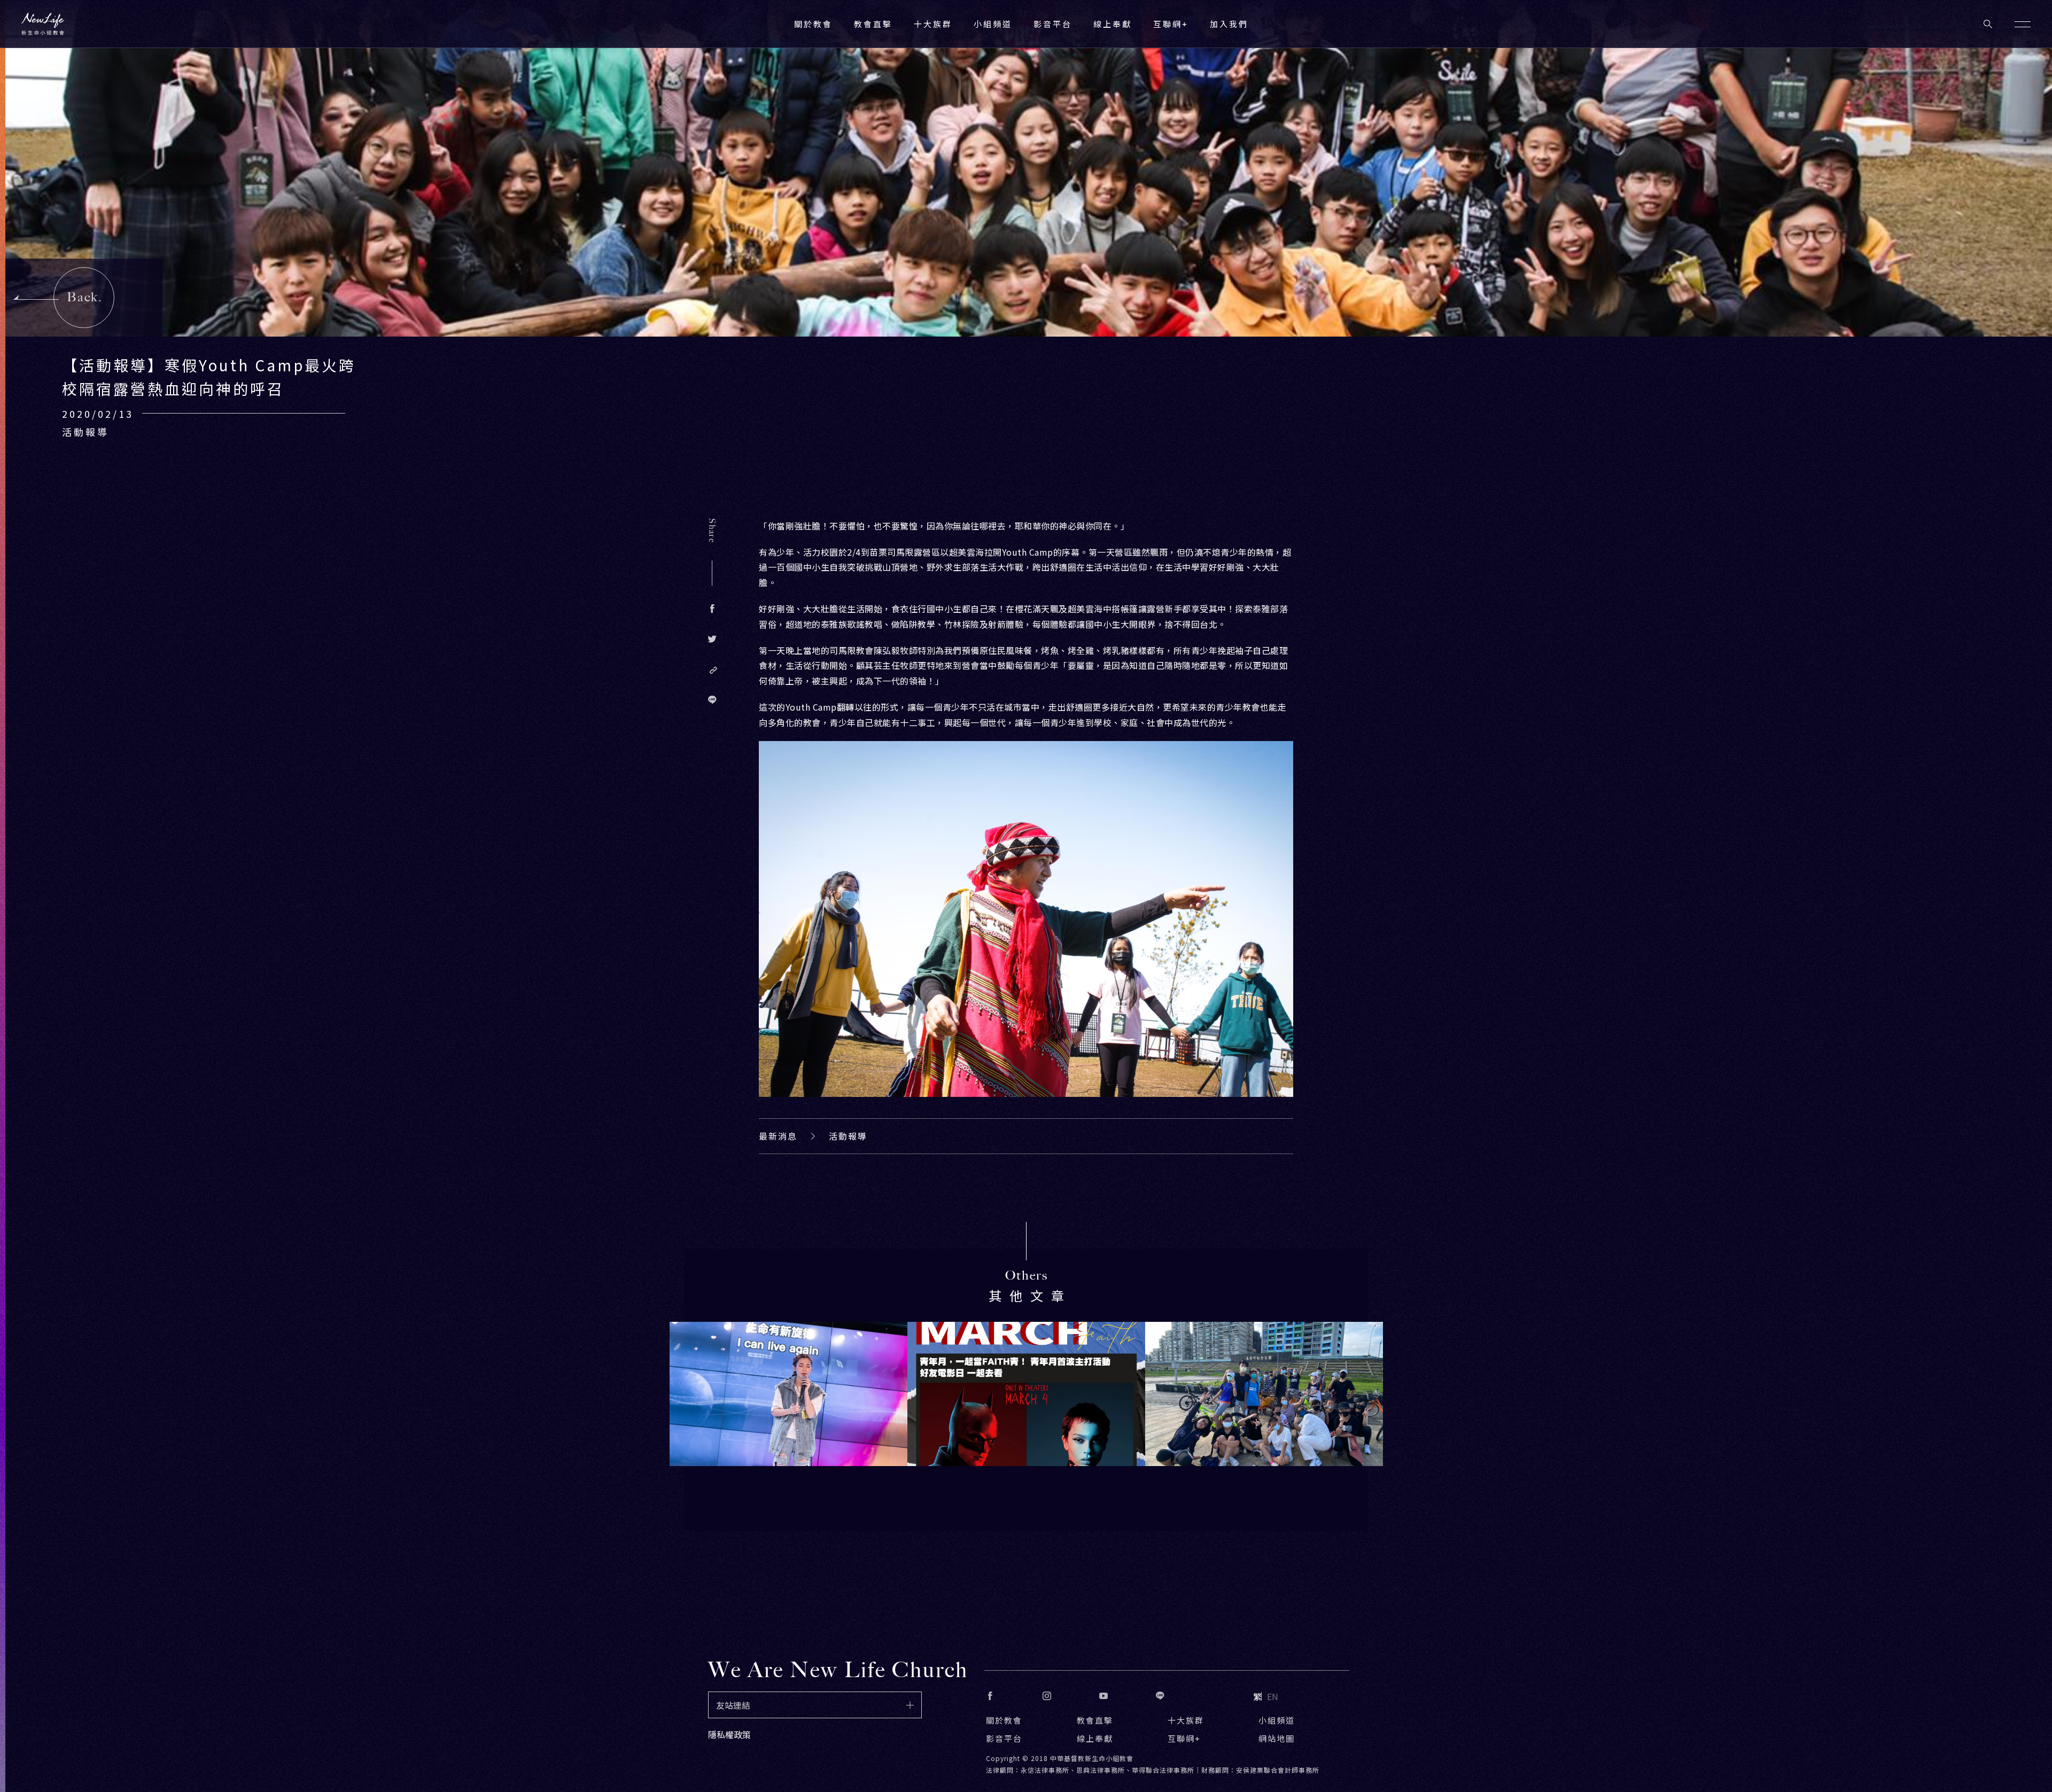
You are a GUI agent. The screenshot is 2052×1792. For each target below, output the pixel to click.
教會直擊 (1095, 1720)
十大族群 (1186, 1720)
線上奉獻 (1095, 1738)
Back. (85, 297)
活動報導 (848, 1136)
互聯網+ (1171, 24)
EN (1273, 1696)
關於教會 (1004, 1720)
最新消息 (778, 1136)
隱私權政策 (729, 1734)
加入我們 (1229, 24)
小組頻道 (993, 24)
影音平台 (1004, 1738)
